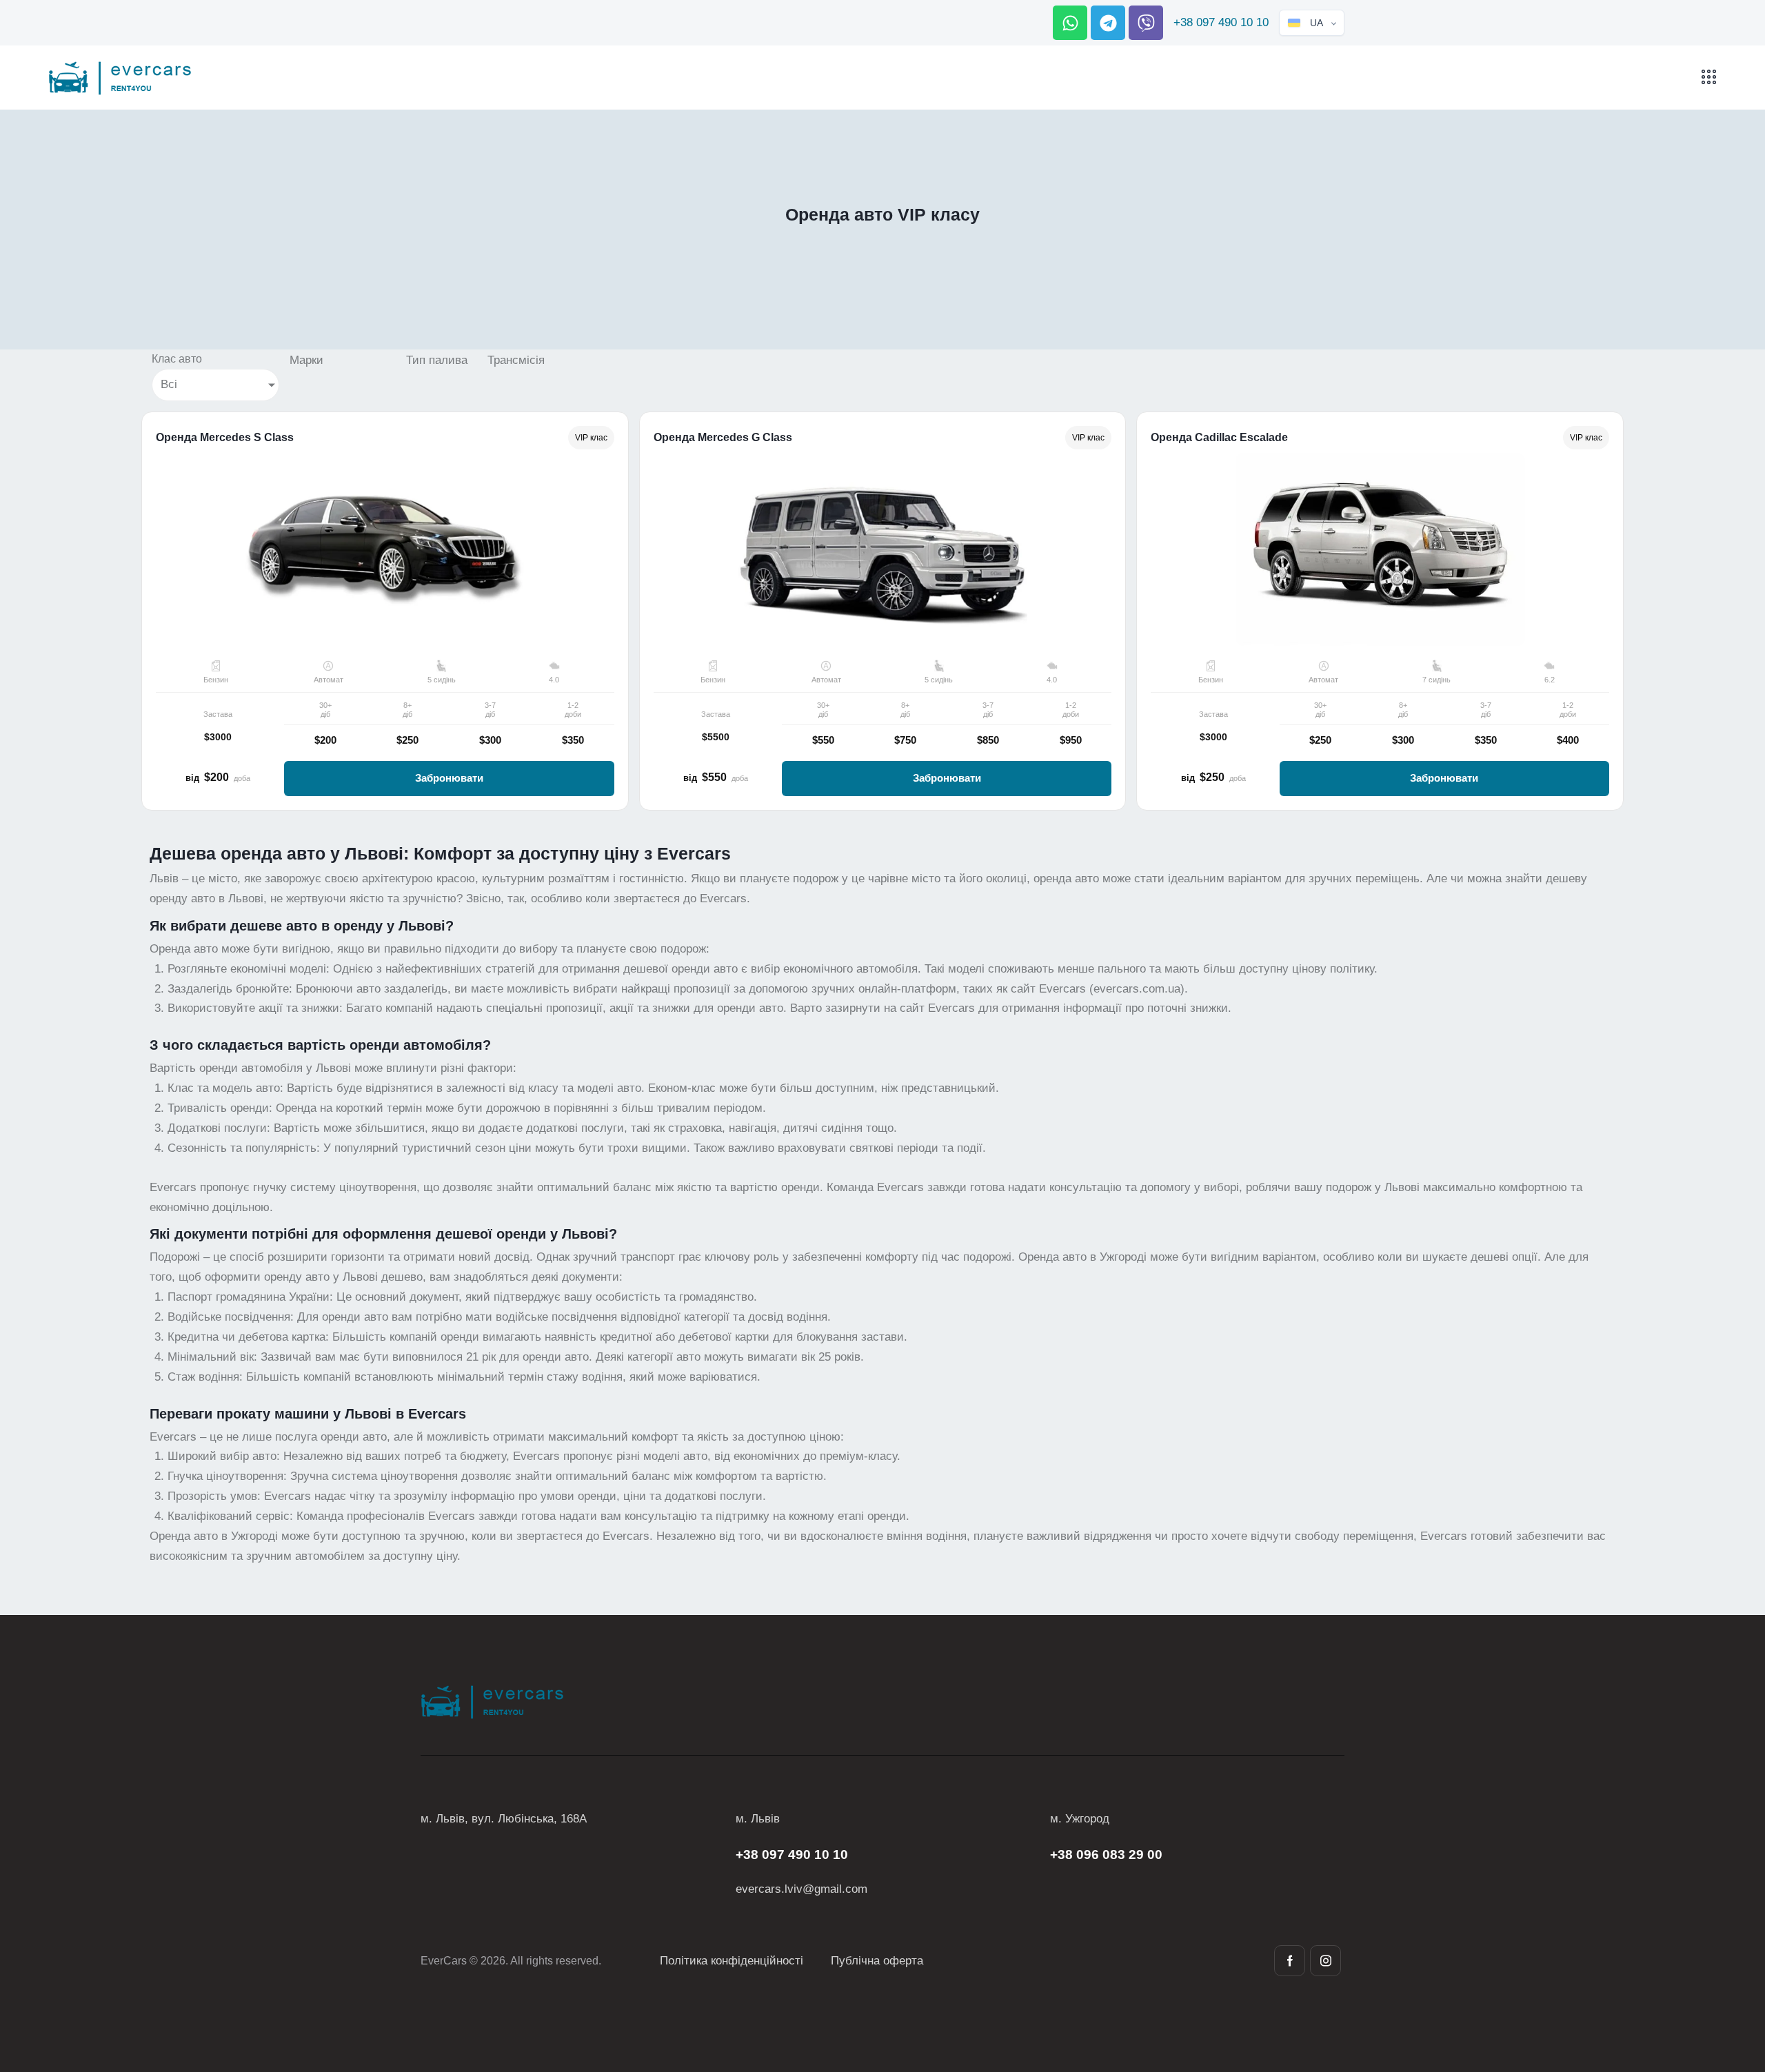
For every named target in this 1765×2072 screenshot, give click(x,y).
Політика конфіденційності (732, 1961)
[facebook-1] (1290, 1961)
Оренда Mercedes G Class (723, 438)
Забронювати (449, 778)
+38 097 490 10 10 (1221, 22)
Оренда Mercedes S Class (225, 438)
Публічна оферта (877, 1961)
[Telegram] (1108, 23)
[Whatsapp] (1070, 23)
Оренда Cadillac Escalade (1219, 438)
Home (825, 243)
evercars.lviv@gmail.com (801, 1889)
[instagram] (1325, 1961)
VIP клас (591, 438)
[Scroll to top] (1730, 1985)
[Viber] (1146, 23)
